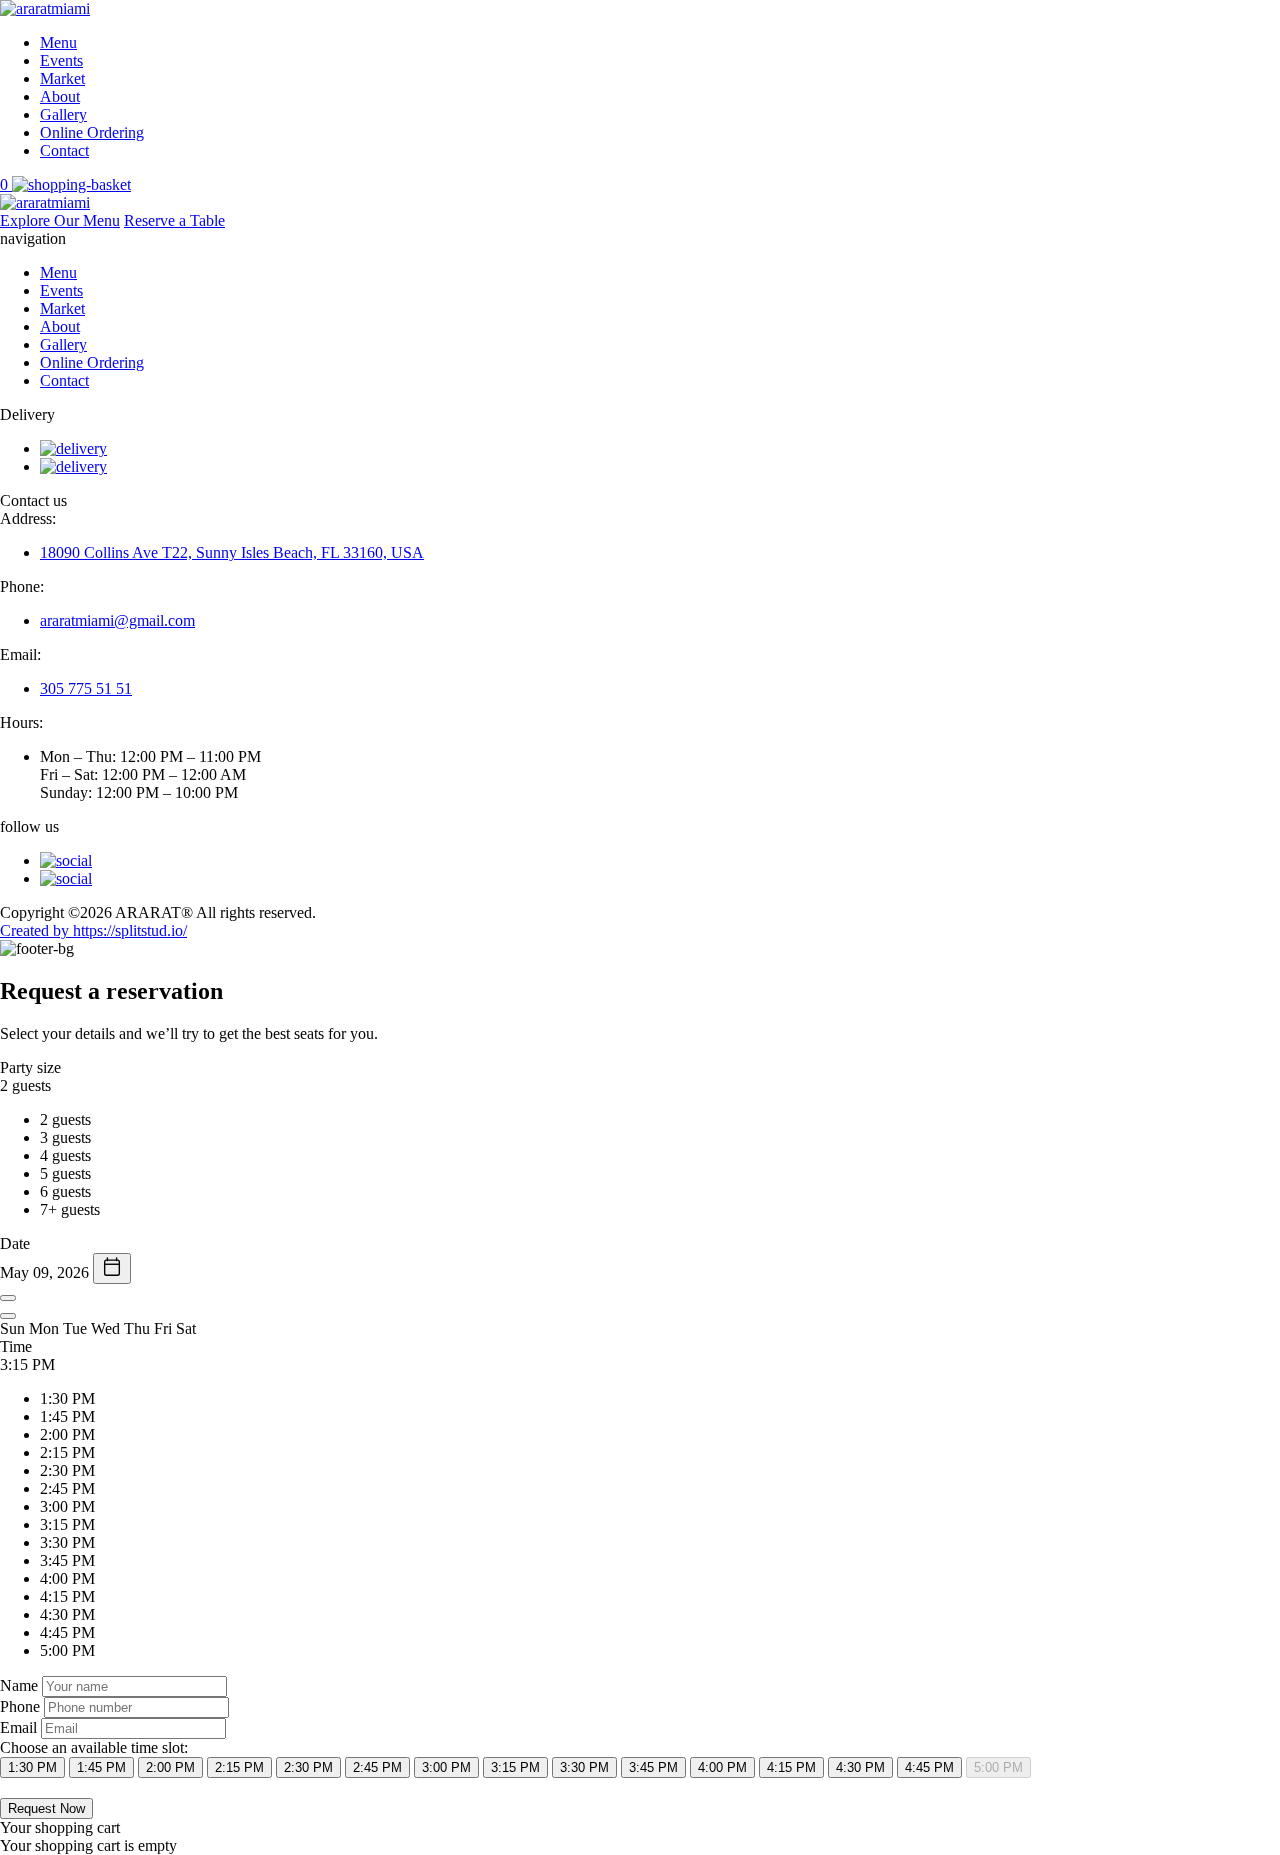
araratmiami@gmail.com (117, 620)
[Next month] (8, 1316)
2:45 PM (377, 1767)
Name (19, 1685)
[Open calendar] (112, 1268)
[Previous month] (8, 1298)
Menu (58, 42)
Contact (64, 150)
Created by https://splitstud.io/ (93, 930)
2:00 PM (170, 1767)
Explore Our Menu (60, 220)
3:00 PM (446, 1767)
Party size (30, 1067)
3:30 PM (584, 1767)
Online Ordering (92, 132)
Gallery (63, 114)
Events (61, 60)
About (60, 96)
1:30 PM (32, 1767)
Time (16, 1346)
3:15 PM (515, 1767)
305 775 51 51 (86, 688)
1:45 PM (101, 1767)
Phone (20, 1706)
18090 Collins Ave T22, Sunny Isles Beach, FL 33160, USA (232, 552)
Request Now (46, 1808)
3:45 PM (653, 1767)
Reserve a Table (174, 220)
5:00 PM (998, 1767)
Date (15, 1243)
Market (62, 78)
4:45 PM (929, 1767)
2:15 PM (239, 1767)
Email (18, 1727)
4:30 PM (860, 1767)
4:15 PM (791, 1767)
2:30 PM (308, 1767)
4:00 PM (722, 1767)
